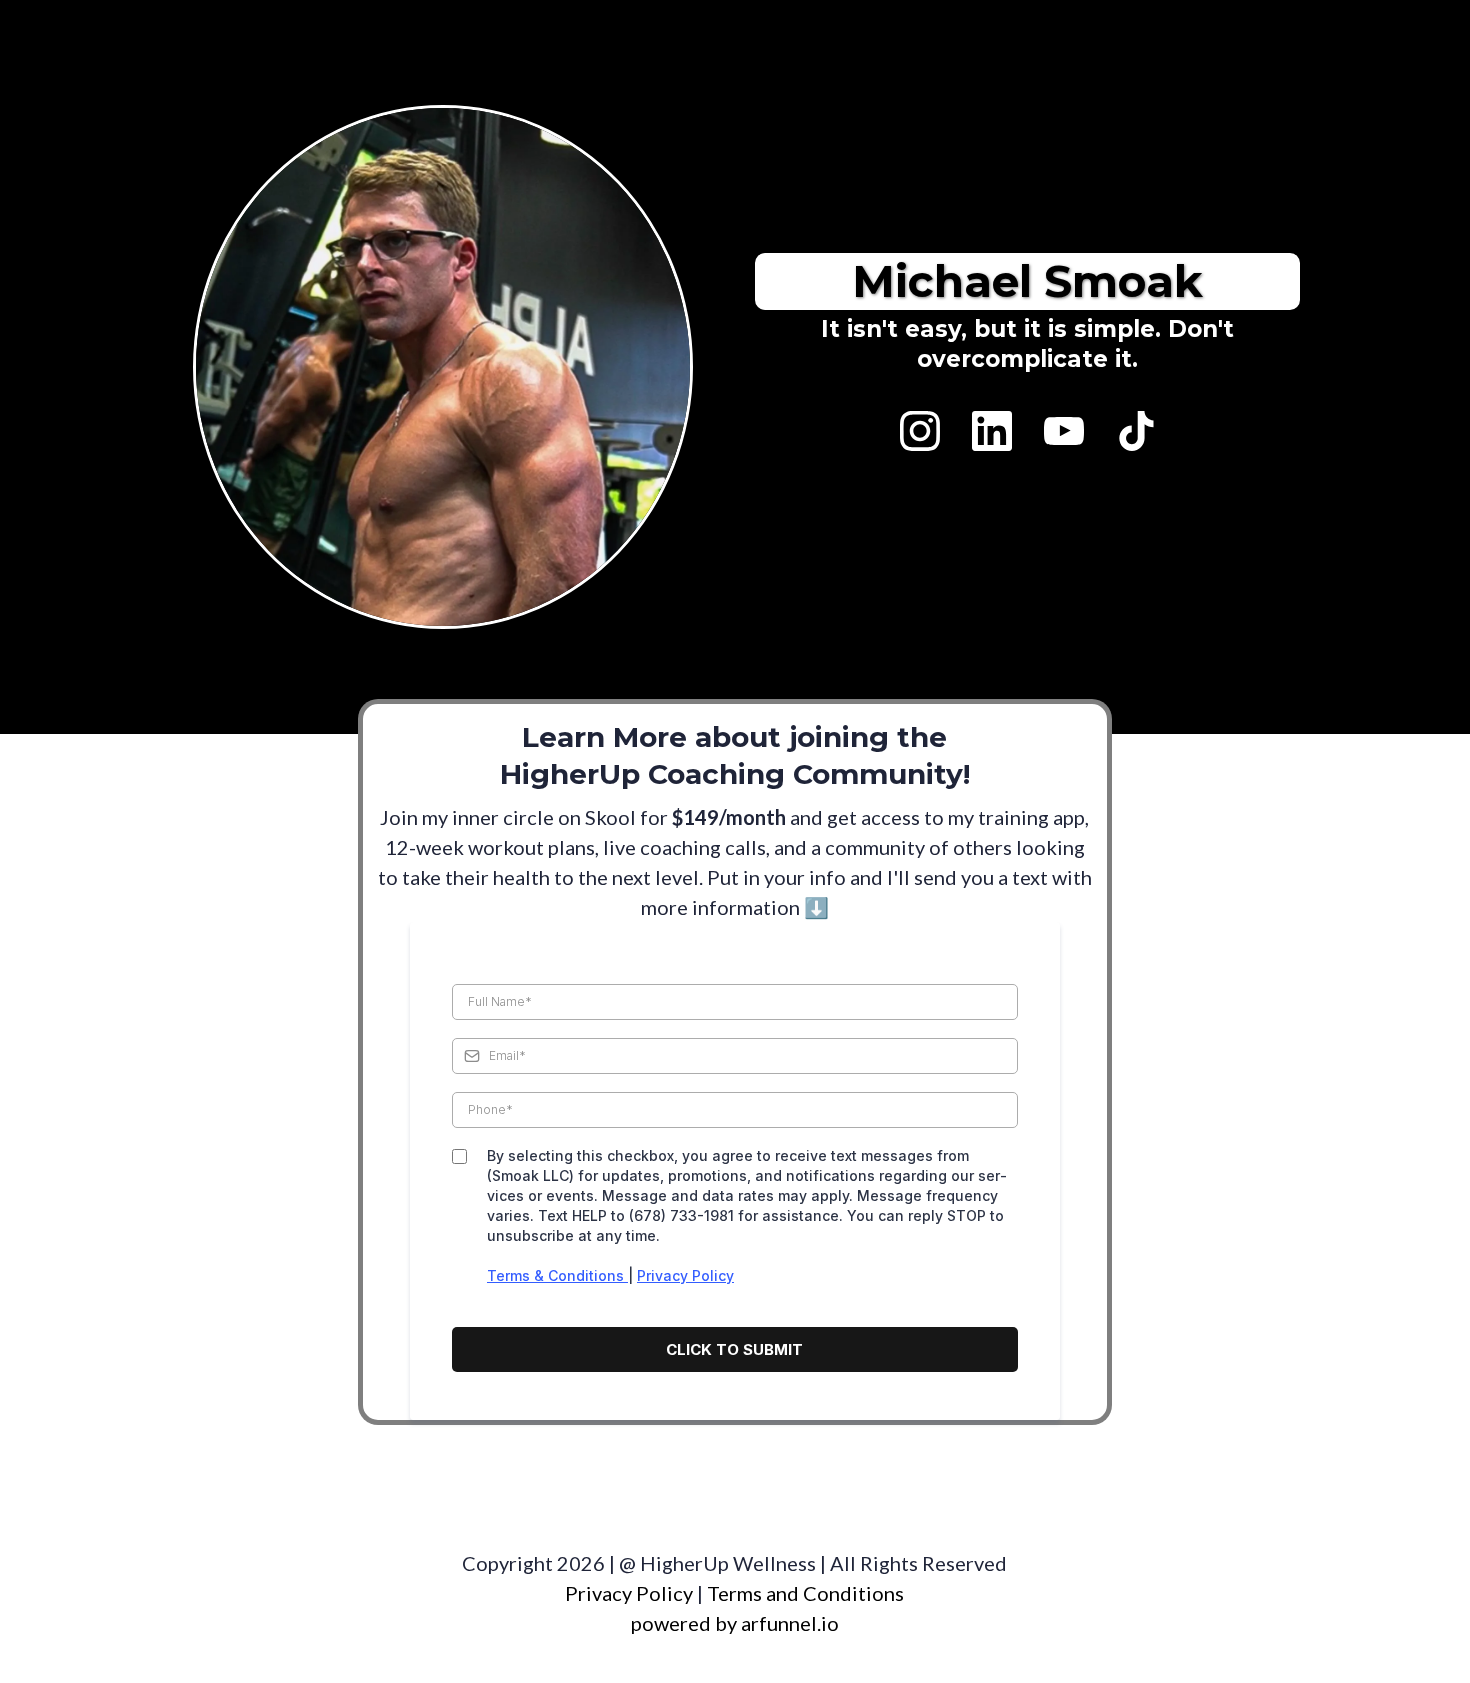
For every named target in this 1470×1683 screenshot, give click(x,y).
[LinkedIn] (992, 431)
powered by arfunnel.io (735, 1623)
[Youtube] (1064, 431)
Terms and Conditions (803, 1593)
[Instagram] (920, 431)
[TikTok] (1136, 431)
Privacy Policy (685, 1275)
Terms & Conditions (557, 1275)
